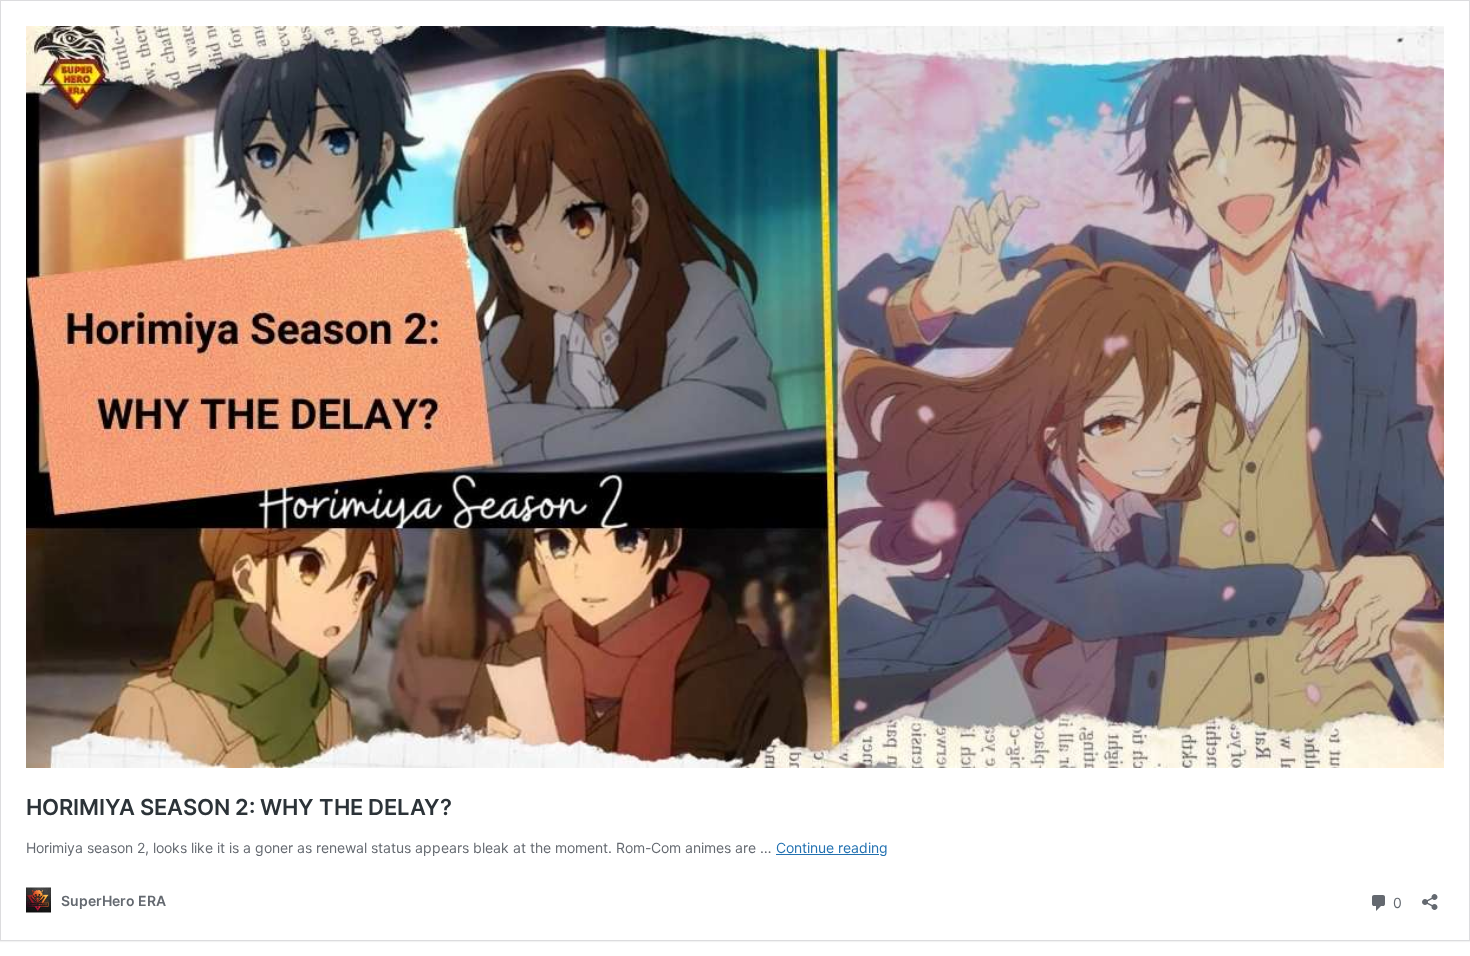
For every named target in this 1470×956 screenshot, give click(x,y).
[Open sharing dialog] (1430, 895)
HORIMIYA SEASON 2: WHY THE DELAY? (239, 807)
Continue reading (832, 847)
